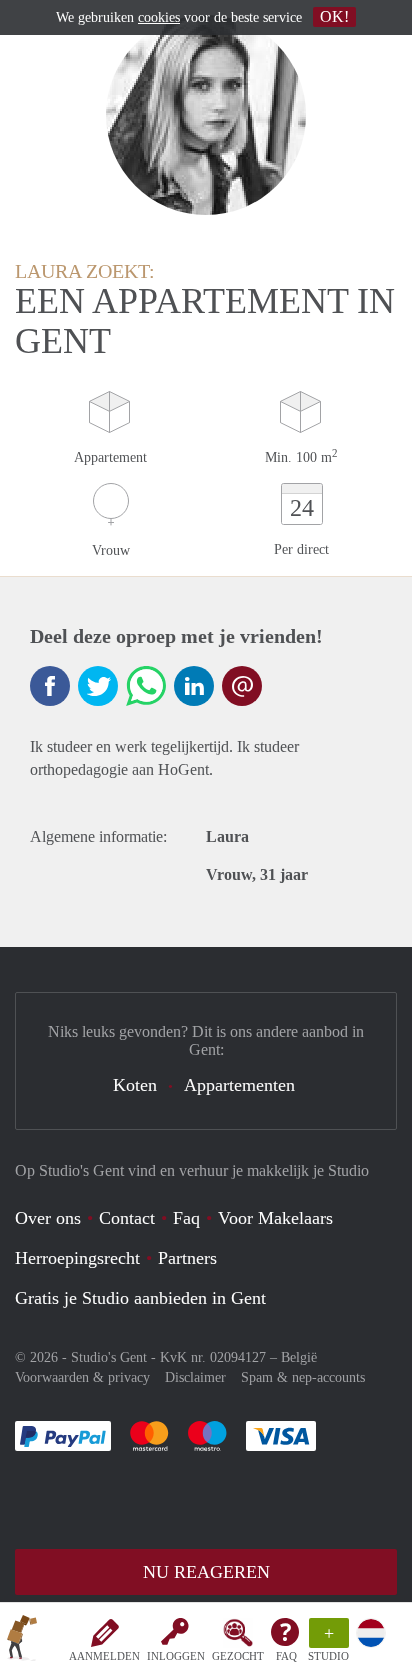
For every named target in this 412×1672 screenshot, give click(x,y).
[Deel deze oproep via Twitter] (98, 686)
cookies (159, 17)
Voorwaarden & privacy (82, 1377)
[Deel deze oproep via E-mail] (242, 686)
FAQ (286, 1656)
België (299, 1357)
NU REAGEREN (206, 1572)
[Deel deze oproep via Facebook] (50, 686)
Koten (135, 1085)
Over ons (48, 1218)
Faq (186, 1218)
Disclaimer (195, 1377)
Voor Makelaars (275, 1218)
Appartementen (239, 1085)
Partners (187, 1258)
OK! (334, 16)
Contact (127, 1218)
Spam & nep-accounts (303, 1377)
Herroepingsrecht (77, 1258)
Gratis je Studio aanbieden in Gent (140, 1298)
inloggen (176, 1656)
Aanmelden (104, 1656)
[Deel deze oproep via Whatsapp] (146, 686)
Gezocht (238, 1656)
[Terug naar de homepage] (22, 1641)
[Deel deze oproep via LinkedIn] (194, 686)
